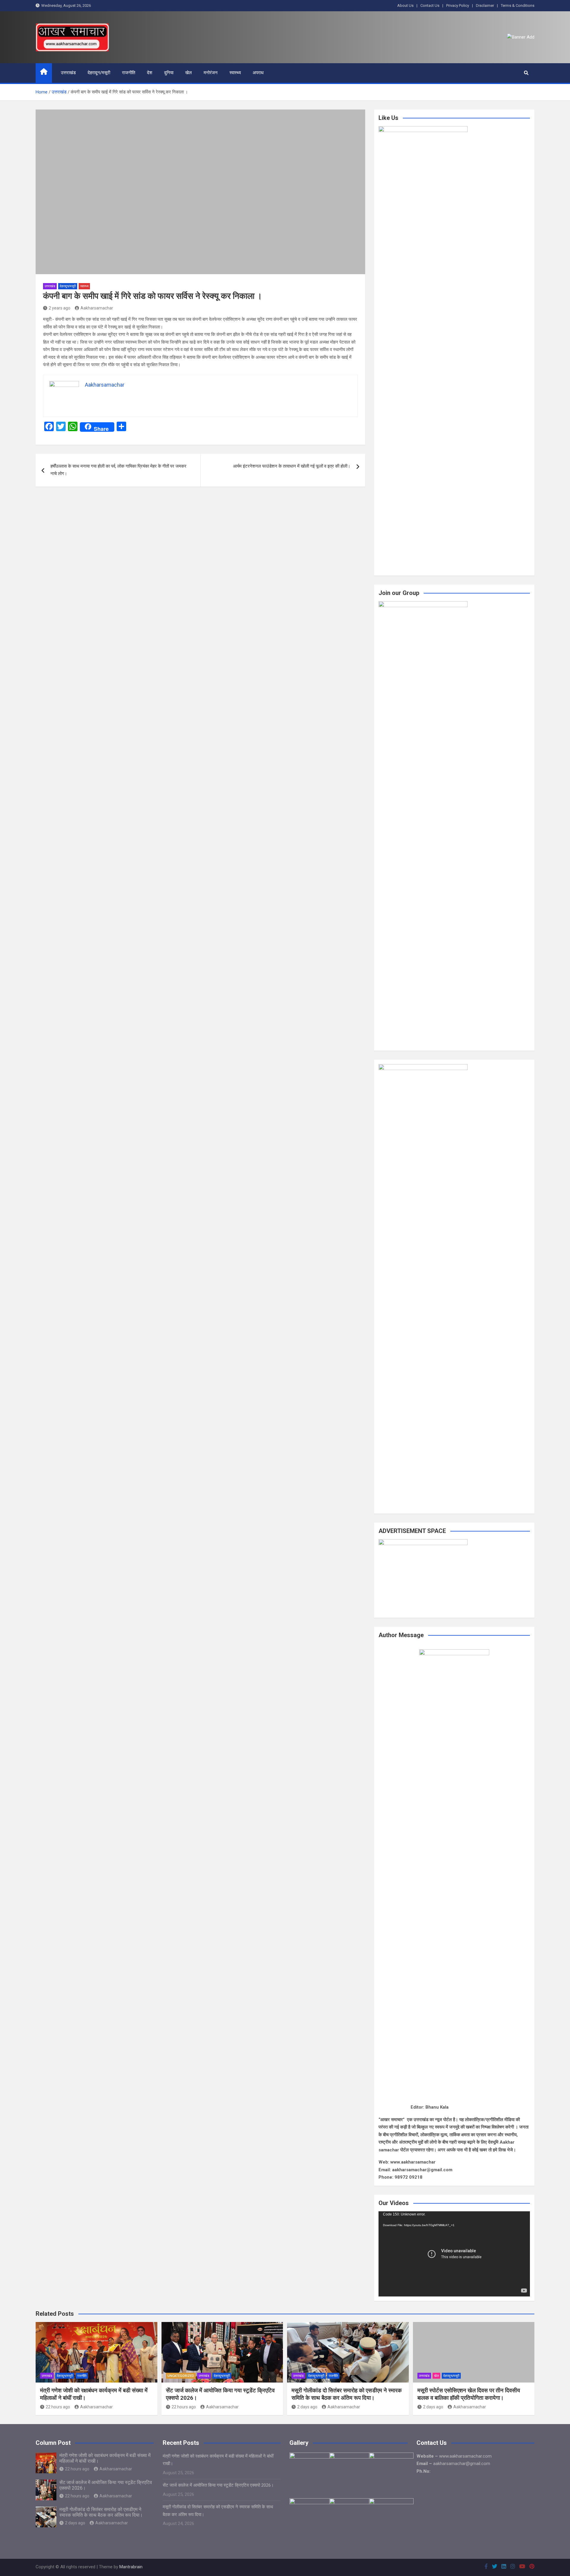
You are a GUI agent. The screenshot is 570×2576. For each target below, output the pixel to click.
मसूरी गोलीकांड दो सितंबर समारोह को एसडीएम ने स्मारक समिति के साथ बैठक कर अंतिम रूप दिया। (347, 2394)
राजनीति (129, 73)
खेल (189, 73)
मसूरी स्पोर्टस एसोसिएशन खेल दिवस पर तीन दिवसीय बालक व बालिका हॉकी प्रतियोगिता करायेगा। (469, 2394)
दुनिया (169, 73)
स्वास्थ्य (235, 73)
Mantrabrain (131, 2567)
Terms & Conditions (518, 5)
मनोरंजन (211, 73)
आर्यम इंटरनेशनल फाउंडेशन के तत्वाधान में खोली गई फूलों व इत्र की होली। (292, 466)
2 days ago (307, 2407)
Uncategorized (181, 2376)
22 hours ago (58, 2407)
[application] (454, 2254)
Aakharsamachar (97, 308)
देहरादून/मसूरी (99, 73)
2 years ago (60, 308)
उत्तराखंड (68, 73)
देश (150, 73)
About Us (405, 5)
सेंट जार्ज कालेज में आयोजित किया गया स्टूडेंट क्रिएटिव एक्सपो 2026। (218, 2485)
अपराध (258, 73)
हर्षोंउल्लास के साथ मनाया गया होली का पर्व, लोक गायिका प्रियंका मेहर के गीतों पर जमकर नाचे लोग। (118, 470)
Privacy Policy (458, 5)
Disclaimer (485, 5)
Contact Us (430, 5)
